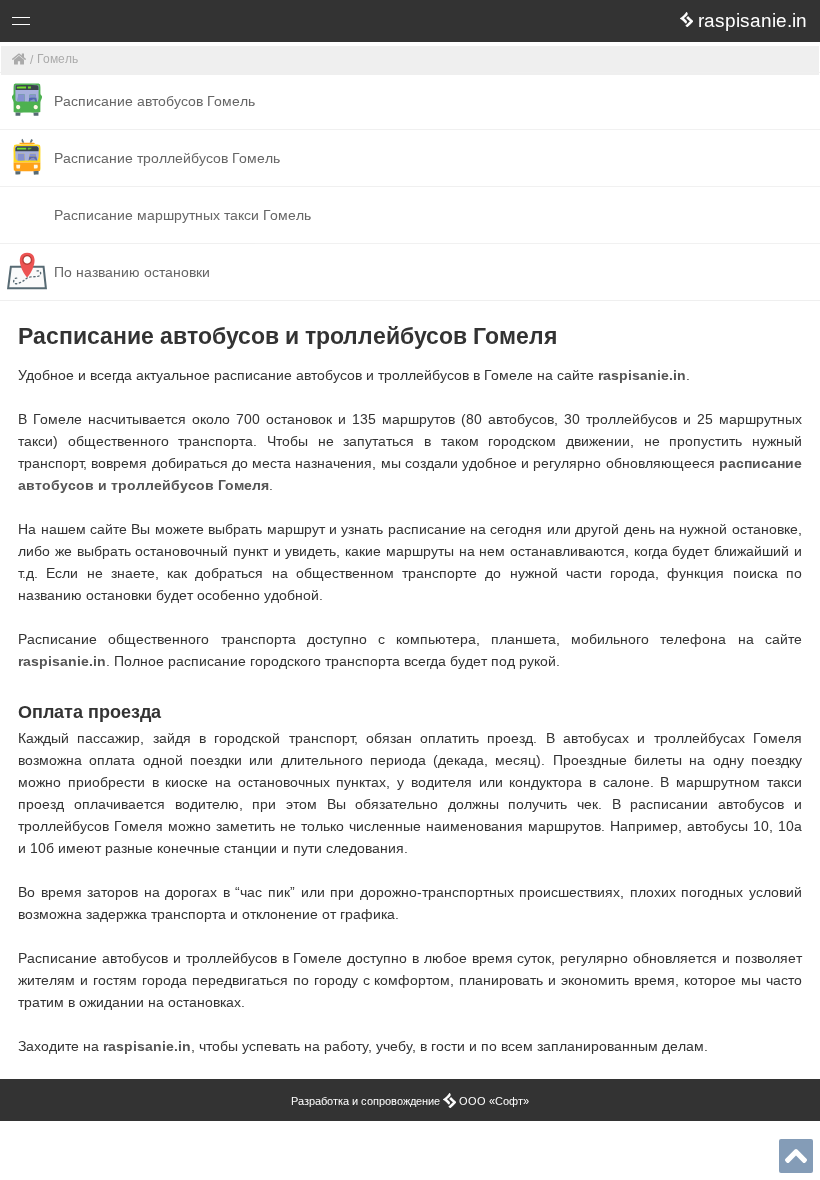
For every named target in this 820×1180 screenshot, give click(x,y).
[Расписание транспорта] (19, 60)
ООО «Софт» (95, 24)
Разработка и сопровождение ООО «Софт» (410, 1101)
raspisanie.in (642, 375)
